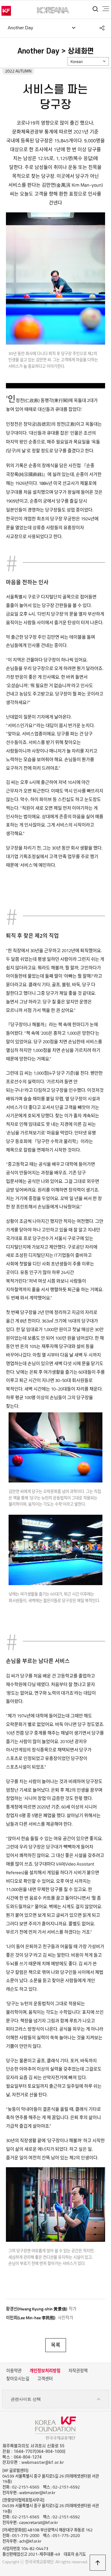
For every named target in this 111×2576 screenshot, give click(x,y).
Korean (77, 62)
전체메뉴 (106, 9)
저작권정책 (78, 2371)
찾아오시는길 (18, 2379)
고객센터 (45, 2379)
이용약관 (14, 2371)
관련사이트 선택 (26, 2399)
